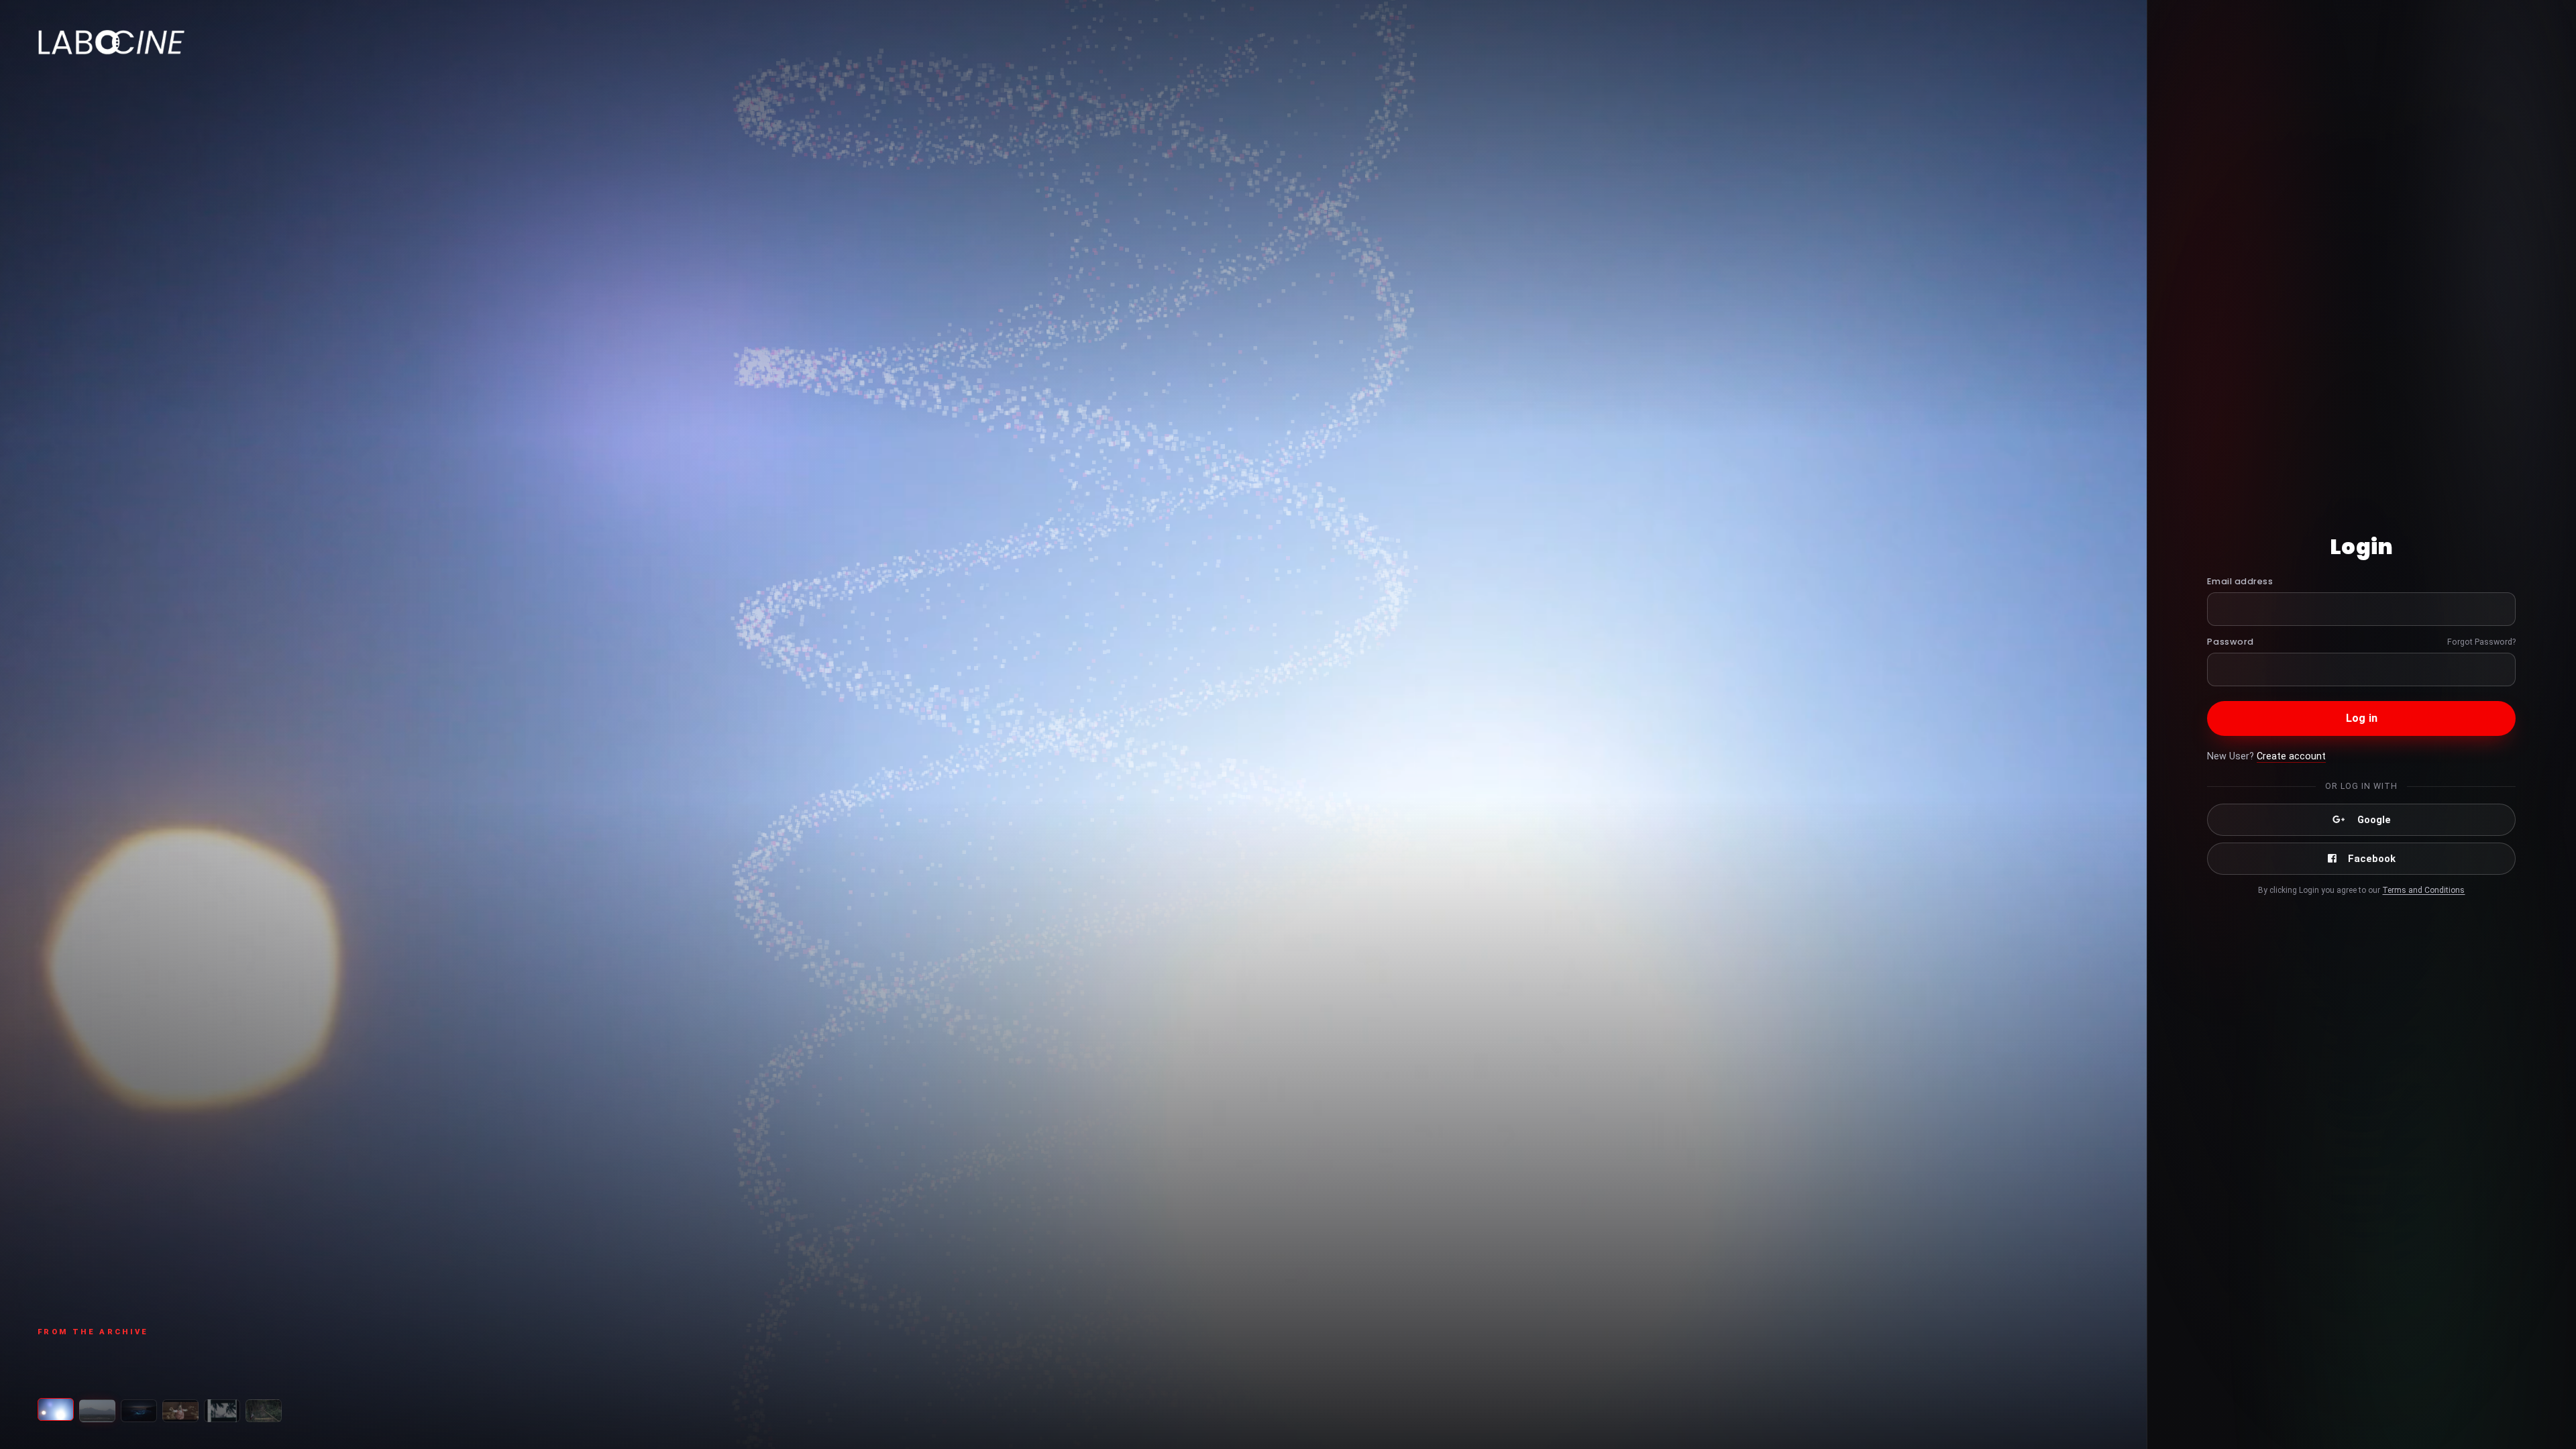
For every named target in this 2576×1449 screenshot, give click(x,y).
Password (2230, 642)
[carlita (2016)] (56, 1411)
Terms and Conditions (2423, 890)
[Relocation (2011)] (97, 1411)
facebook (2372, 859)
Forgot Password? (2481, 642)
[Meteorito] (264, 1411)
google (2374, 820)
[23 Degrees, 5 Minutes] (180, 1411)
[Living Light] (139, 1411)
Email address (2240, 581)
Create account (2291, 756)
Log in (2362, 718)
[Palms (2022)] (222, 1411)
